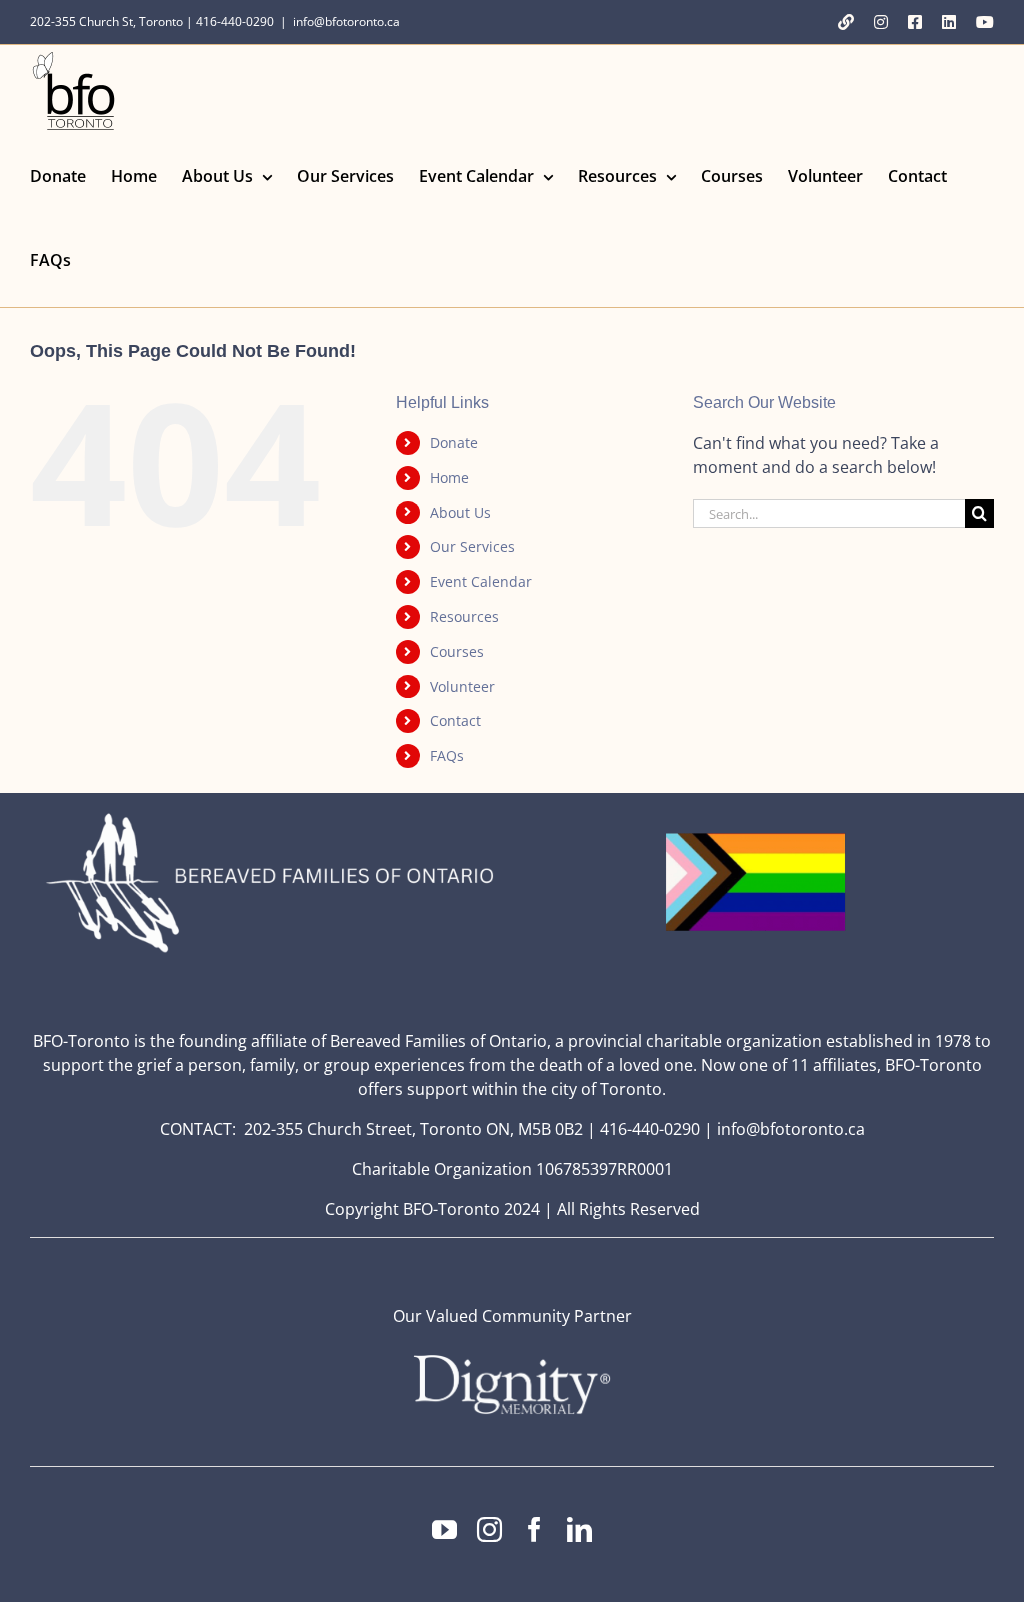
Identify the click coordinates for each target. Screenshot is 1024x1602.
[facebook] (534, 1529)
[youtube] (444, 1529)
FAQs (447, 755)
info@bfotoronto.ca (346, 21)
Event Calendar (481, 581)
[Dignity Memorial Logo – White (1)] (512, 1361)
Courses (457, 651)
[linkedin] (579, 1529)
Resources (464, 616)
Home (449, 477)
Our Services (472, 546)
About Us (460, 512)
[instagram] (489, 1529)
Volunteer (462, 686)
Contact (455, 720)
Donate (454, 442)
